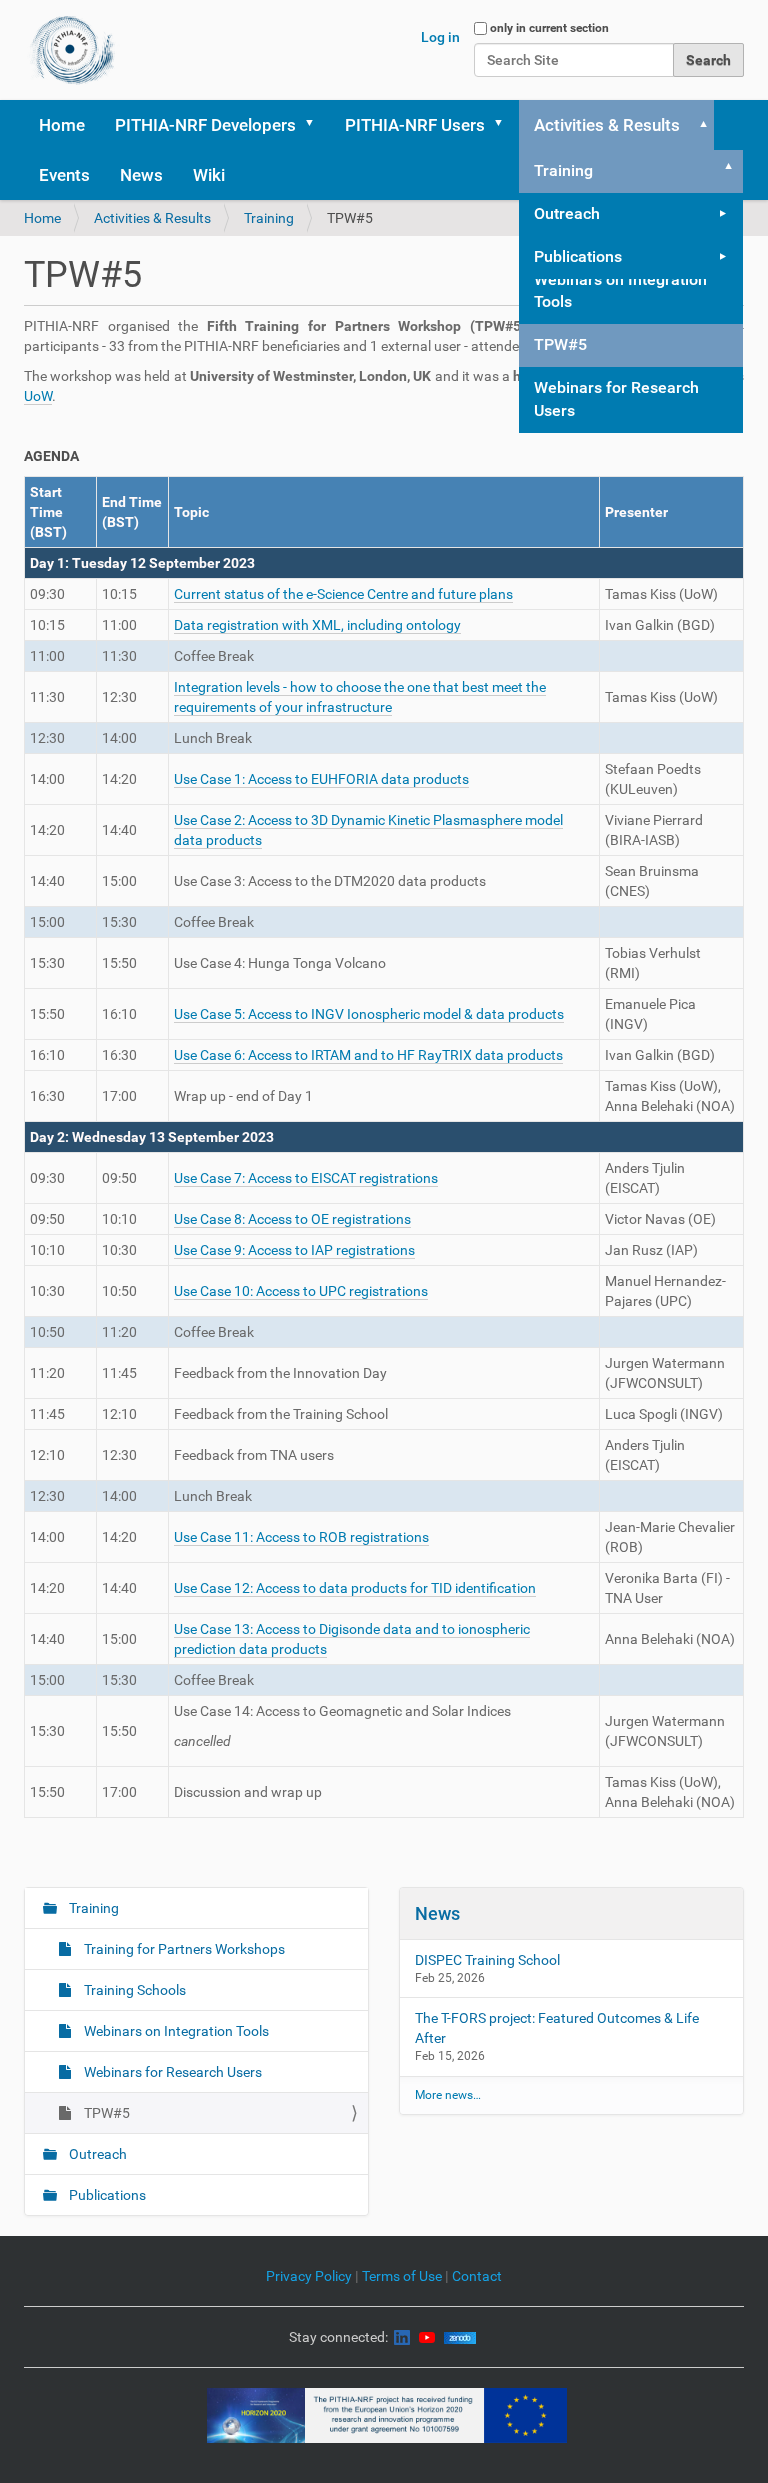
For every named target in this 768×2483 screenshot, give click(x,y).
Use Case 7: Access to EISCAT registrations (306, 1178)
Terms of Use (403, 2276)
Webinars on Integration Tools (620, 291)
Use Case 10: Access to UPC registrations (301, 1291)
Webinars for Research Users (616, 399)
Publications (578, 256)
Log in (440, 37)
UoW (38, 396)
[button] (316, 125)
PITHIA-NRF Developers (205, 125)
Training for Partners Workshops (183, 1949)
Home (62, 125)
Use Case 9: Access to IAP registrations (294, 1250)
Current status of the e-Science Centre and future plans (343, 594)
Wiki (209, 175)
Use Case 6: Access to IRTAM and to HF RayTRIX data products (368, 1055)
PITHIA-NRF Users (415, 125)
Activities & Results (607, 125)
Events (64, 175)
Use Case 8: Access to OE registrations (292, 1219)
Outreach (567, 213)
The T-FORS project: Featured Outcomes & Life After (557, 2028)
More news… (448, 2095)
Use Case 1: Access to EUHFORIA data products (321, 779)
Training (563, 170)
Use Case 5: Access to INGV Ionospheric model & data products (369, 1014)
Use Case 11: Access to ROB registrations (301, 1537)
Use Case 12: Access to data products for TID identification (355, 1588)
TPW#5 (560, 344)
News (141, 175)
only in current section (549, 28)
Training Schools (133, 1990)
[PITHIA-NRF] (72, 50)
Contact (477, 2276)
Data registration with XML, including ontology (317, 625)
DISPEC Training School (487, 1960)
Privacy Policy (309, 2276)
